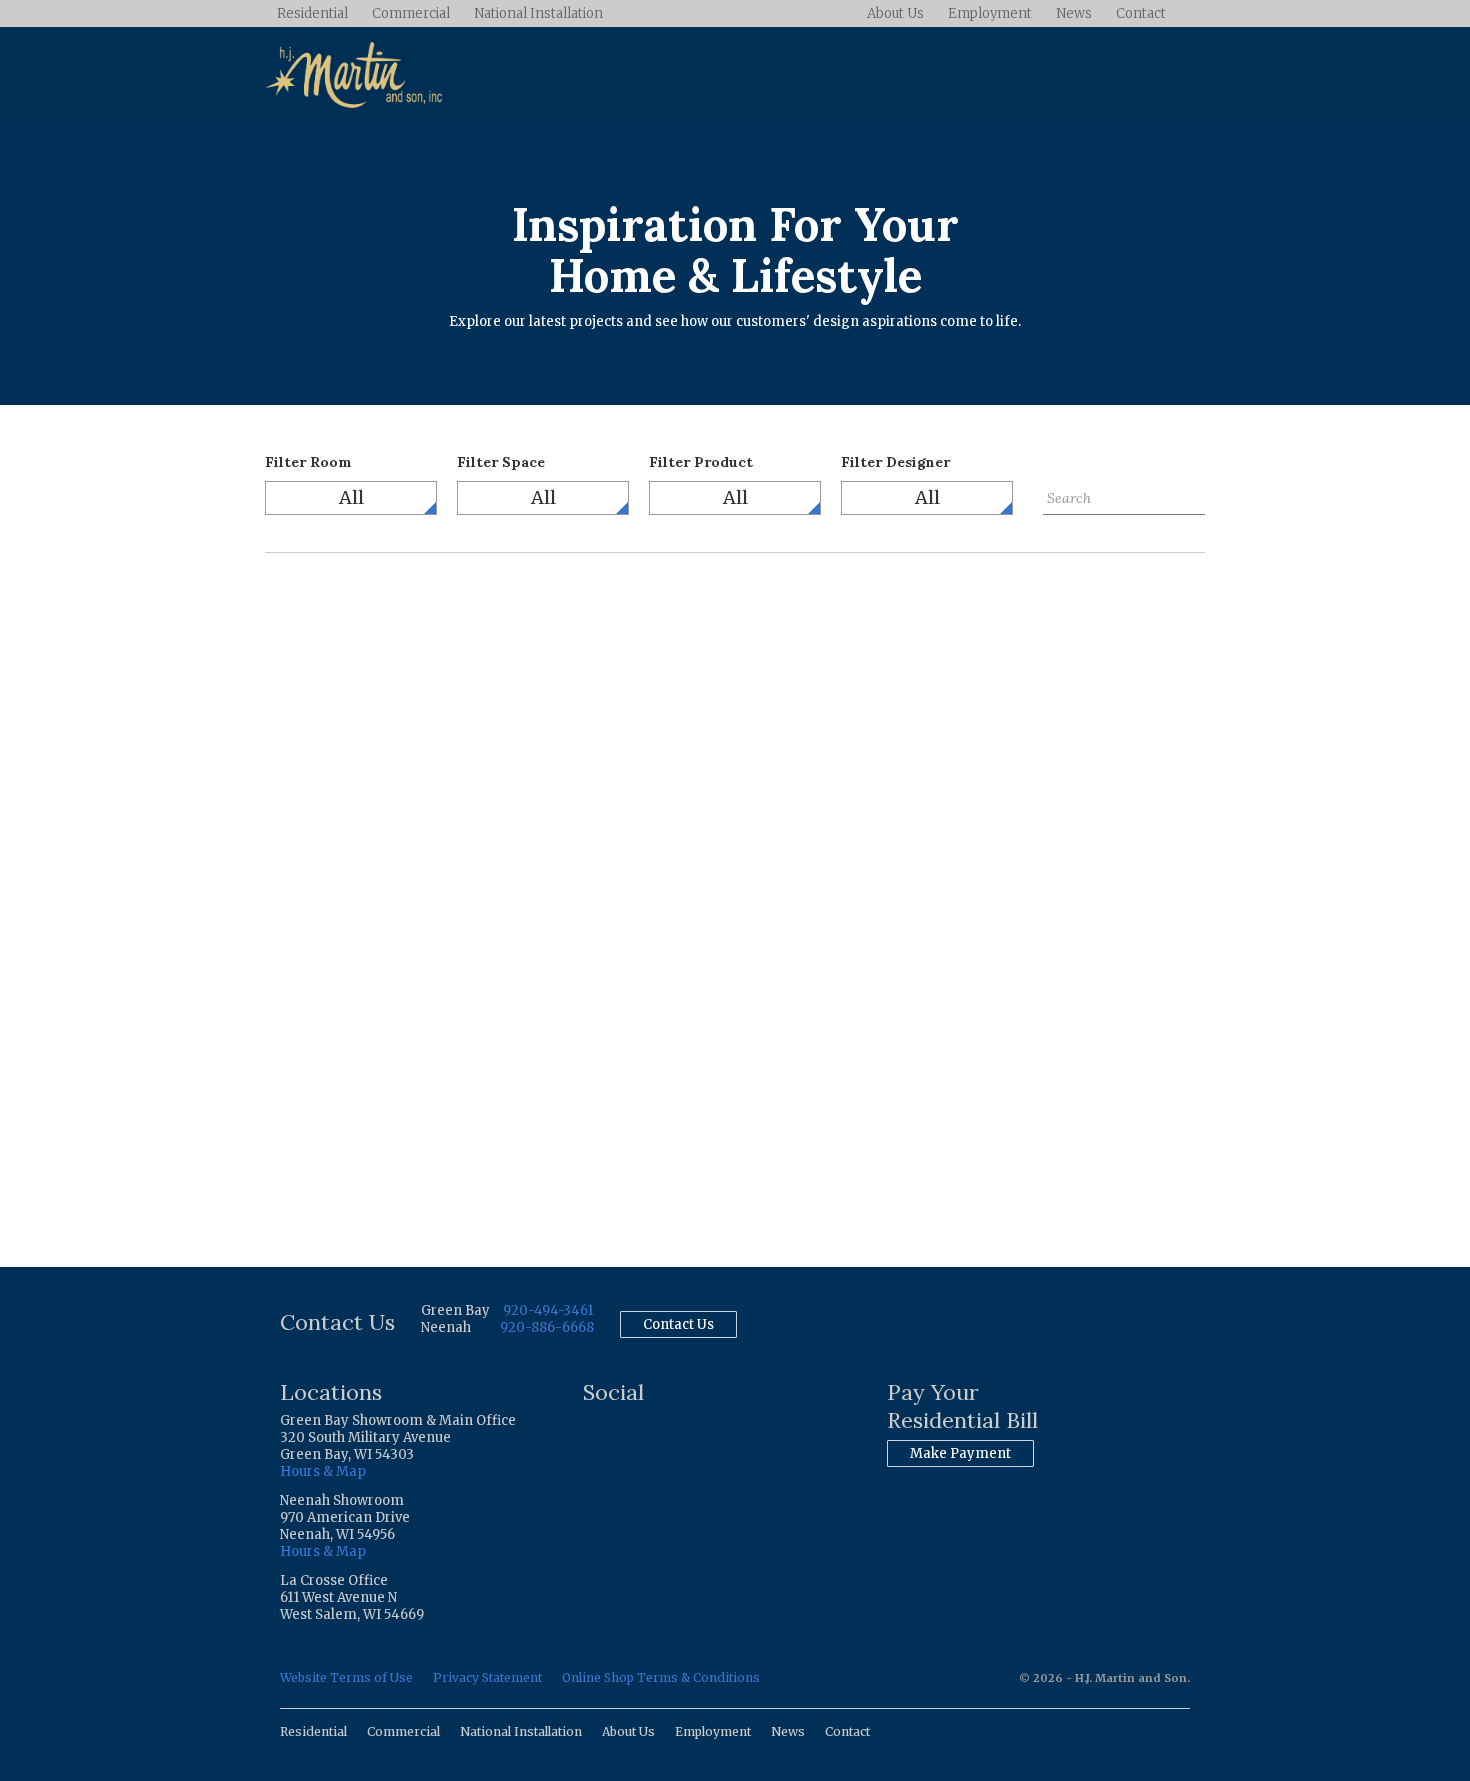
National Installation (538, 13)
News (1074, 13)
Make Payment (960, 1453)
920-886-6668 (547, 1327)
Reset (1061, 529)
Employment (990, 13)
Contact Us (678, 1324)
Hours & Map (323, 1471)
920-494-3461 (548, 1310)
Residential (312, 13)
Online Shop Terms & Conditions (661, 1677)
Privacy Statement (487, 1677)
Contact (1141, 13)
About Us (895, 13)
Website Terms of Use (346, 1677)
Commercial (411, 13)
